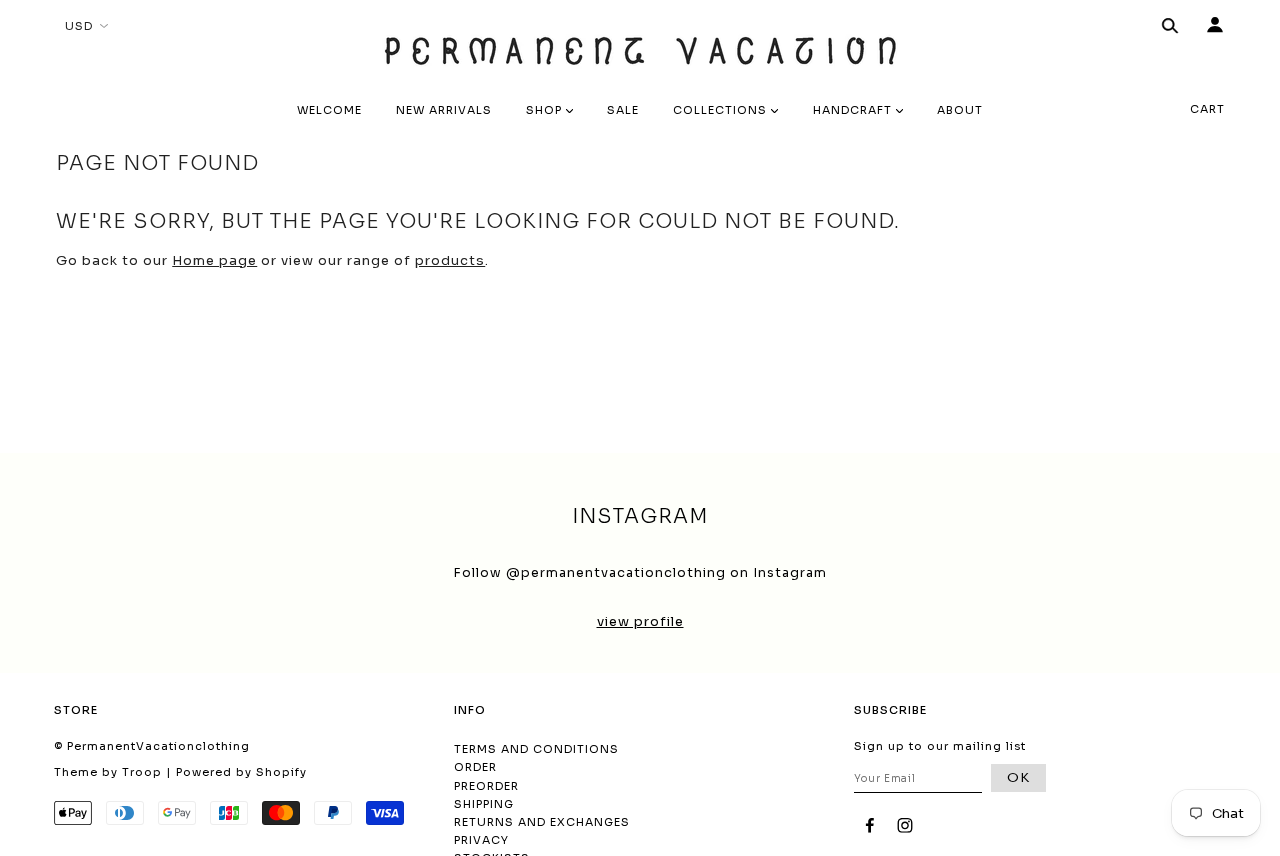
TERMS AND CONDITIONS (536, 749)
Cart (1207, 109)
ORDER (475, 767)
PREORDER (486, 786)
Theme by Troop (108, 772)
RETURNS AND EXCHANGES (542, 822)
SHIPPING (484, 804)
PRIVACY (481, 840)
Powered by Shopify (241, 772)
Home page (214, 260)
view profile (640, 621)
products (450, 260)
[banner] (640, 45)
